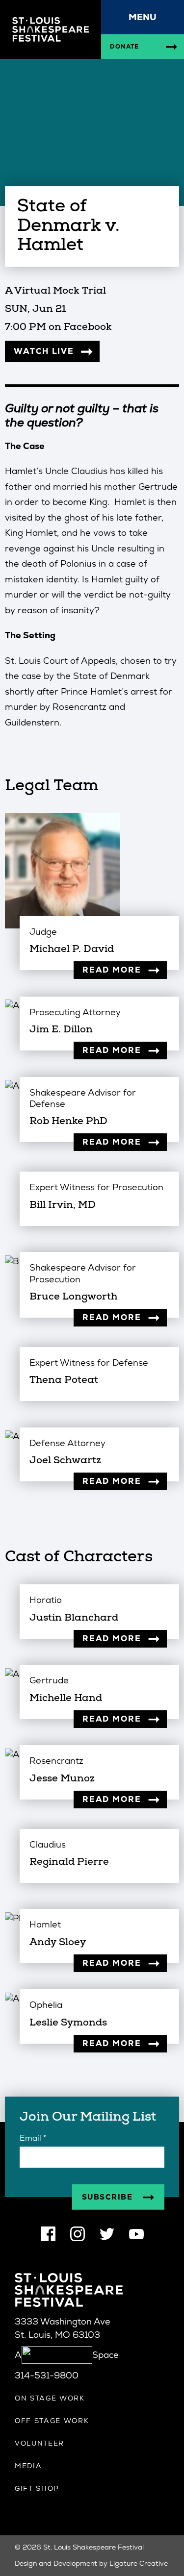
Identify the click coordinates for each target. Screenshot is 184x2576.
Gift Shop (37, 2488)
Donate (125, 47)
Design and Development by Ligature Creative (91, 2563)
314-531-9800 (47, 2375)
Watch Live (44, 351)
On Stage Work (50, 2398)
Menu (143, 17)
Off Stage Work (52, 2421)
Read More (112, 970)
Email (33, 2138)
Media (28, 2466)
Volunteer (39, 2443)
